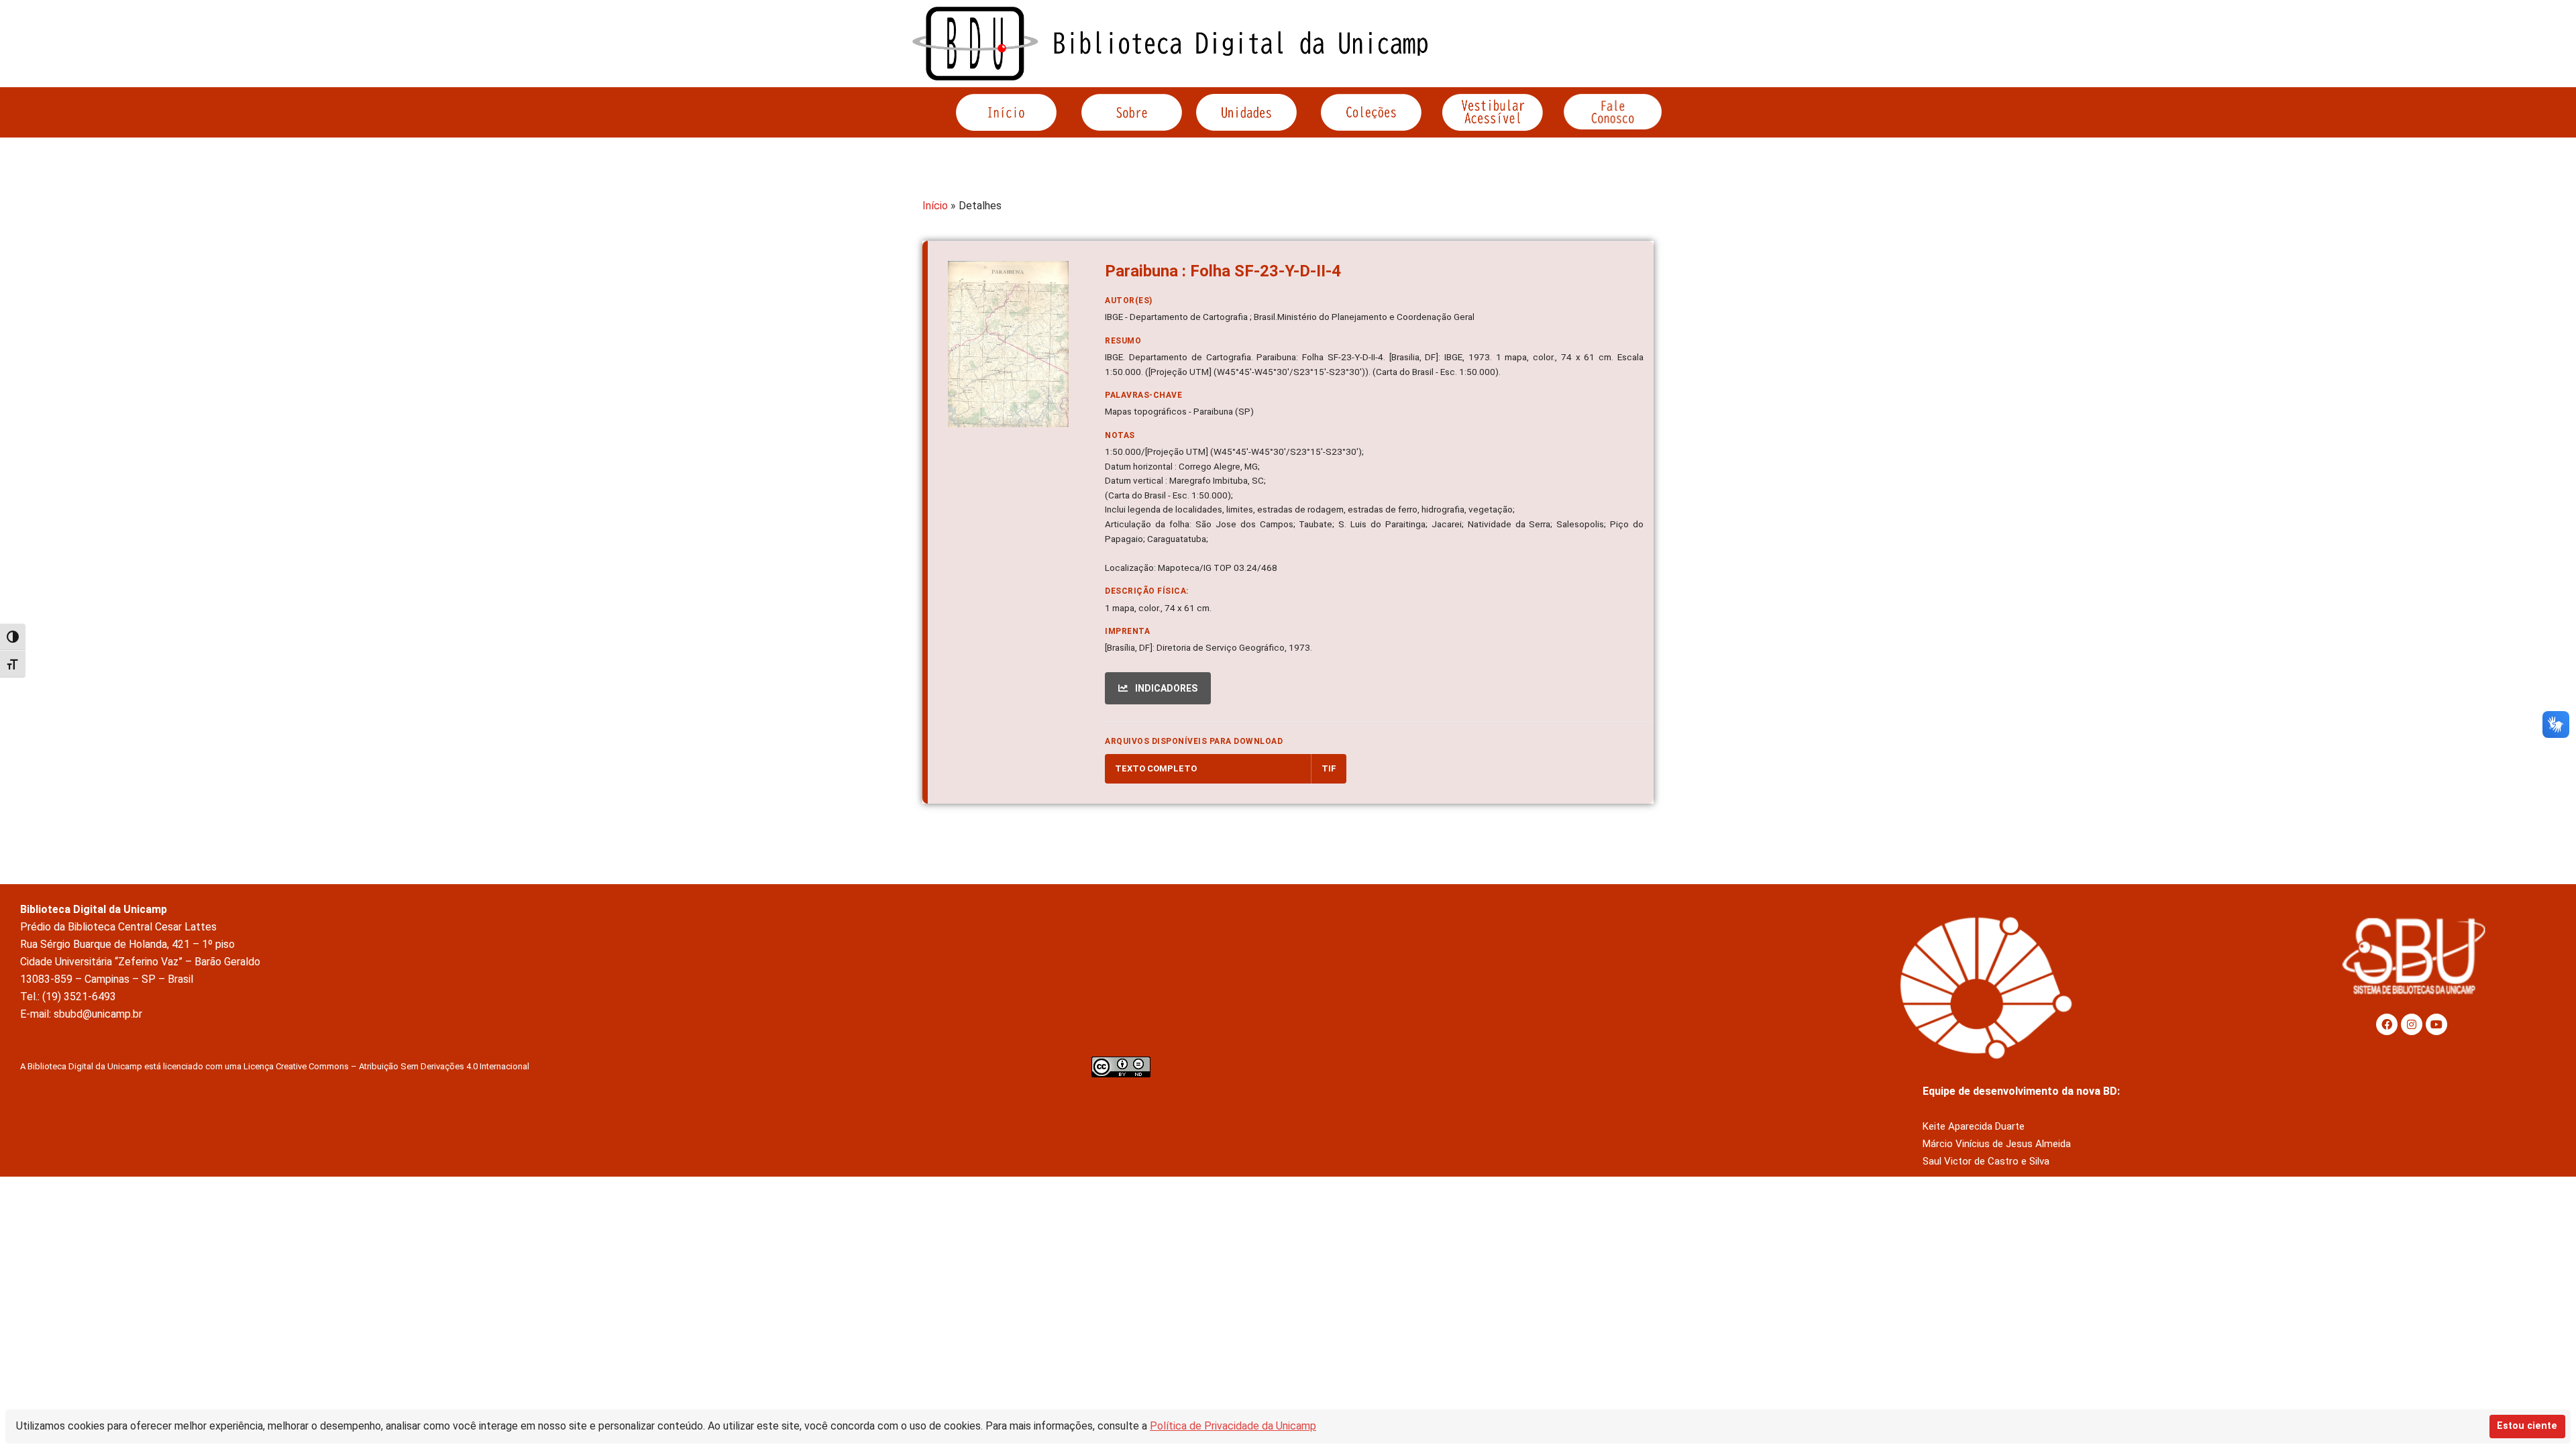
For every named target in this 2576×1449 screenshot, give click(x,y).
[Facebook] (2387, 1024)
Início (935, 206)
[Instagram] (2412, 1024)
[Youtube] (2436, 1024)
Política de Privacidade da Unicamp (1233, 1426)
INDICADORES (1165, 688)
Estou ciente (2527, 1426)
